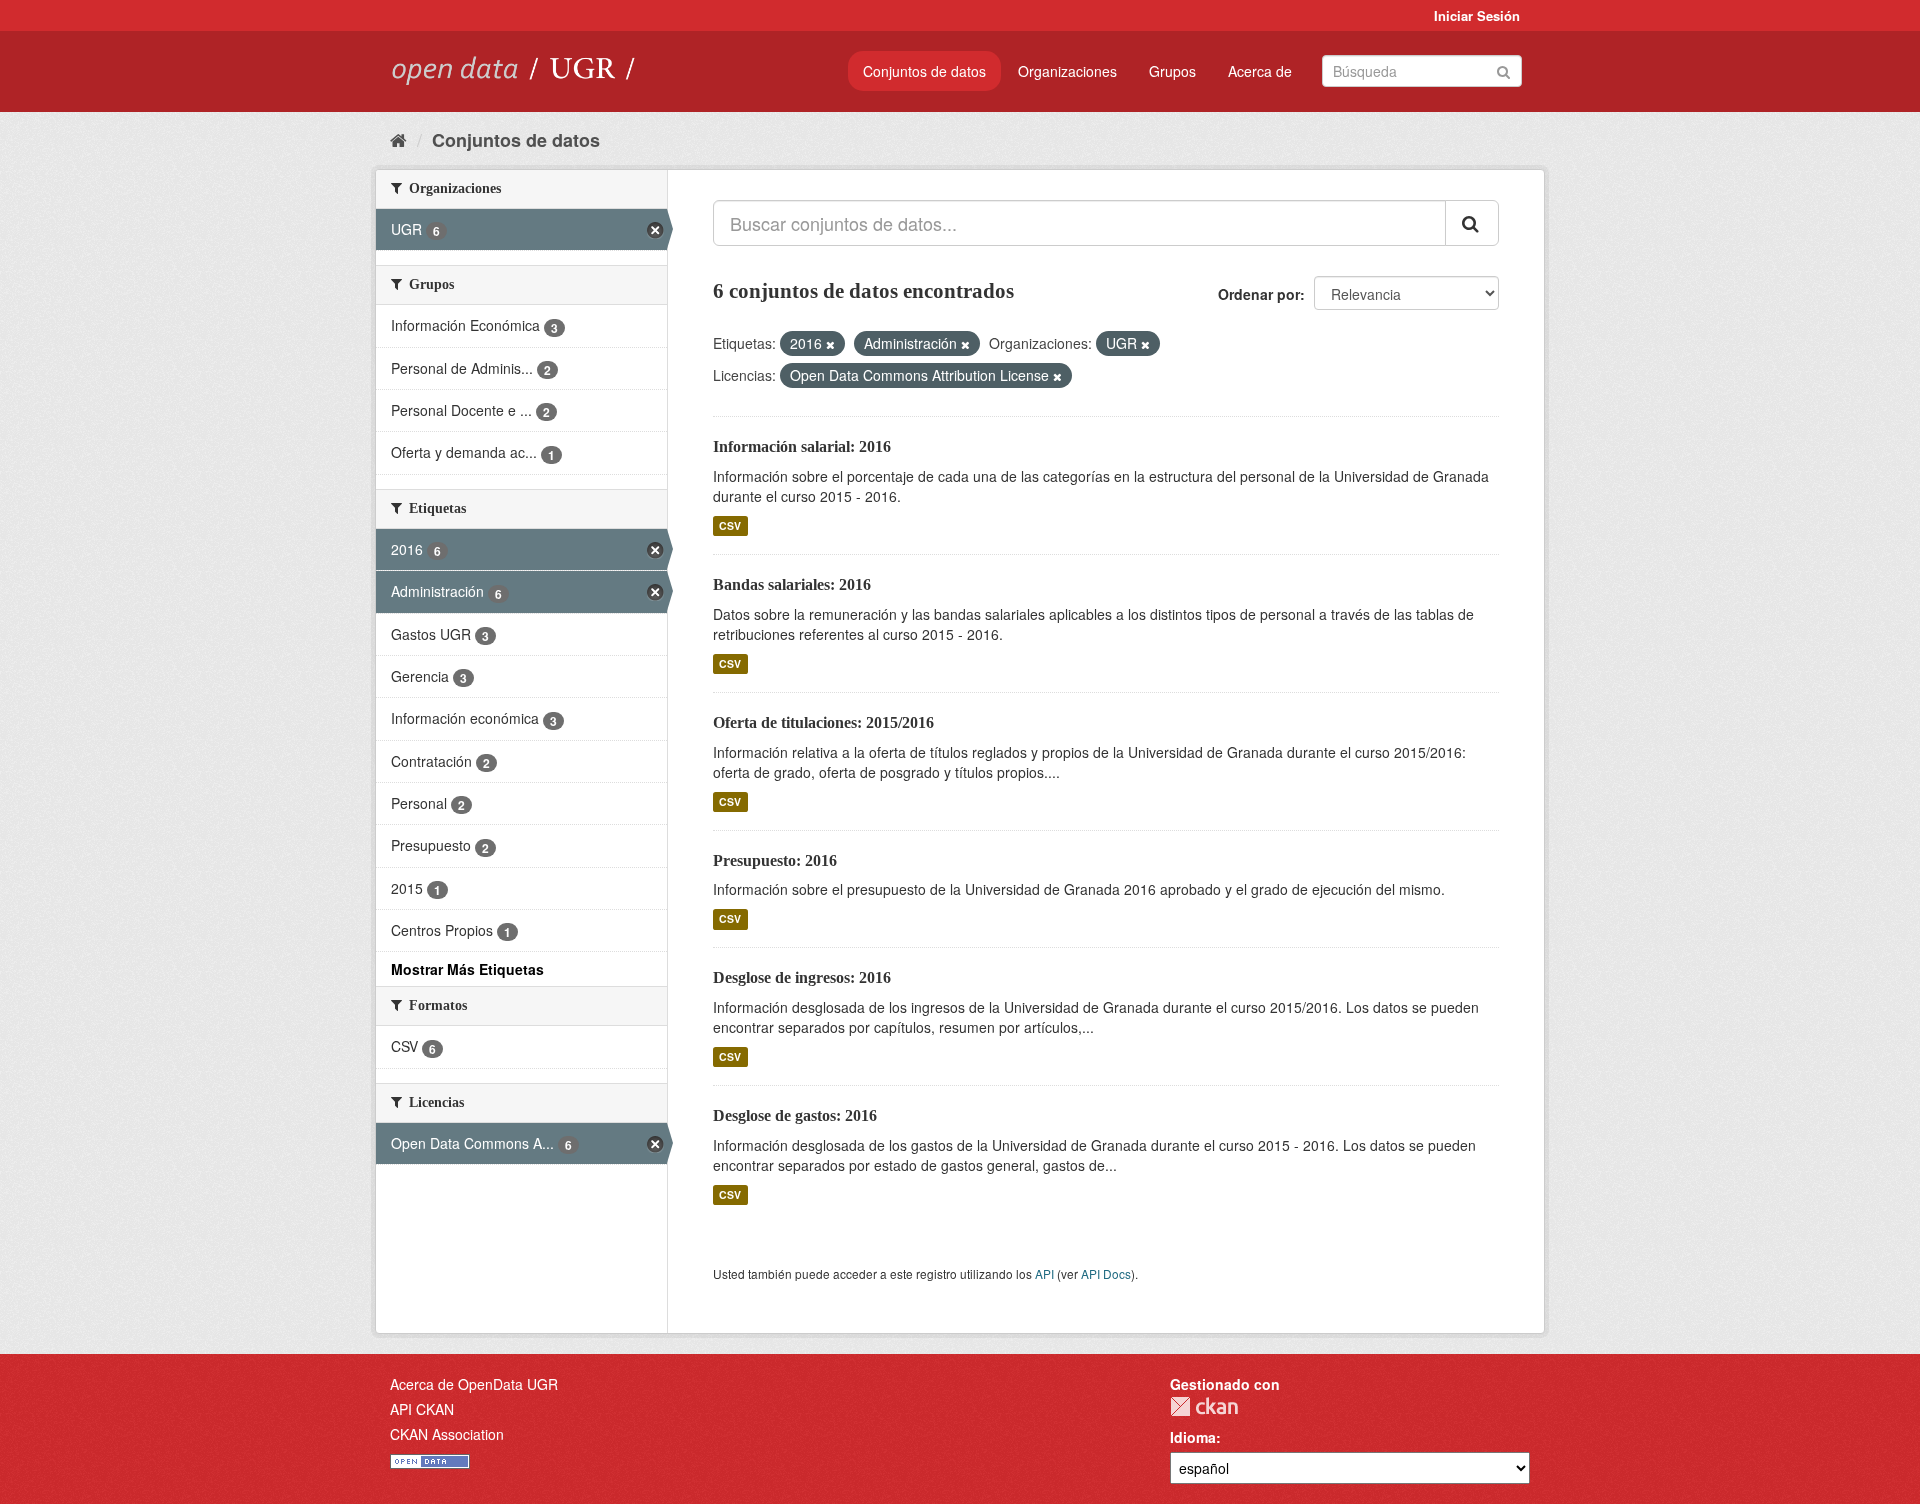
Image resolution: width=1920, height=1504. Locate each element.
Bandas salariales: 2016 (792, 584)
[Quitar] (830, 344)
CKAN (1204, 1406)
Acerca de (1260, 71)
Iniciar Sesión (1477, 15)
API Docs (1106, 1273)
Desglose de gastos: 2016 (795, 1115)
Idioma (1193, 1437)
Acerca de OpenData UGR (474, 1384)
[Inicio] (398, 139)
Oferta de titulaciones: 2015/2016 (823, 722)
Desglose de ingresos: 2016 (802, 977)
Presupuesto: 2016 (775, 860)
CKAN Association (447, 1434)
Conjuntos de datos (924, 71)
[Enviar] (1503, 69)
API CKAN (422, 1409)
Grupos (1172, 71)
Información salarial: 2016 (802, 446)
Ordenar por (1259, 294)
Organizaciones (1067, 71)
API (1044, 1273)
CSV (730, 525)
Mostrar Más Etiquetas (467, 969)
